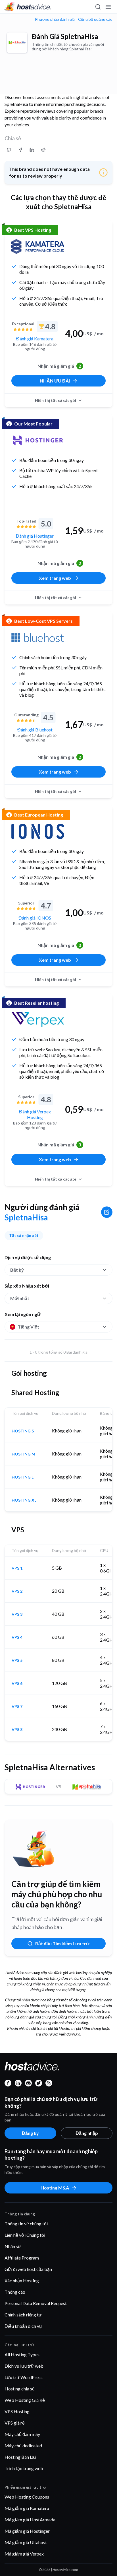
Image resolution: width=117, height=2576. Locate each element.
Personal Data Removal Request (36, 2303)
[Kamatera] (38, 246)
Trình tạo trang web (24, 2468)
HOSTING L (23, 1477)
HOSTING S (23, 1431)
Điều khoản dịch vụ (23, 2326)
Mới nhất (20, 1298)
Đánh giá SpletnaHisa (65, 36)
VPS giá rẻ (15, 2423)
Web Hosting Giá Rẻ (25, 2400)
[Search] (98, 7)
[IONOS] (38, 831)
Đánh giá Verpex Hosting (35, 1114)
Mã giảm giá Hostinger (27, 2531)
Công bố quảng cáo (95, 19)
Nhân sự (13, 2246)
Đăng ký (30, 2133)
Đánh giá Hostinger (35, 536)
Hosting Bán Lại (20, 2457)
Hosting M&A (55, 2188)
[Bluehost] (38, 638)
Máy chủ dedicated (23, 2446)
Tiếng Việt (28, 1327)
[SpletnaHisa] (17, 43)
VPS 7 (17, 1707)
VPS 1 (17, 1568)
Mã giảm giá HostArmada (30, 2520)
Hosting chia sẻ (20, 2389)
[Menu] (108, 7)
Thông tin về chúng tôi (26, 2224)
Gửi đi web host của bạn (28, 2269)
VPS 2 (17, 1591)
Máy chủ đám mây (22, 2434)
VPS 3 (17, 1614)
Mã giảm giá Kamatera (27, 2508)
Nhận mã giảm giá (59, 366)
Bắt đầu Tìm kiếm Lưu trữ (62, 1943)
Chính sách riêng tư (23, 2315)
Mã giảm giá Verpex (24, 2554)
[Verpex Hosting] (38, 1019)
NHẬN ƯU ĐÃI (55, 381)
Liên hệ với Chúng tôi (25, 2235)
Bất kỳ (17, 1270)
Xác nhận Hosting (22, 2280)
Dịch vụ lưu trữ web (24, 2366)
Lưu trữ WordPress (24, 2377)
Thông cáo (15, 2292)
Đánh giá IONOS (35, 918)
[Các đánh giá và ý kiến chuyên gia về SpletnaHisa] (9, 150)
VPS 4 (17, 1637)
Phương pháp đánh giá (55, 19)
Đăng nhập (87, 2133)
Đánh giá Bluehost (35, 730)
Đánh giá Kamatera (35, 339)
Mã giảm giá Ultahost (26, 2542)
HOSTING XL (24, 1500)
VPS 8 (17, 1730)
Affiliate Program (22, 2258)
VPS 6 (17, 1683)
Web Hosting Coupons (27, 2497)
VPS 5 (17, 1660)
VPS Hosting (17, 2411)
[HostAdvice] (28, 7)
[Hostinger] (38, 440)
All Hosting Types (22, 2354)
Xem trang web (55, 578)
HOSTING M (23, 1454)
